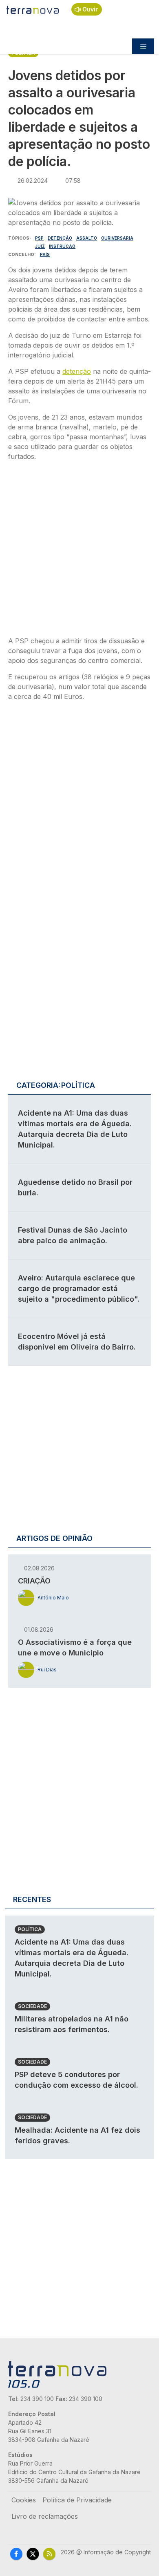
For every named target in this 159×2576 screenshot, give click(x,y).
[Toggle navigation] (143, 46)
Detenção (60, 238)
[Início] (33, 9)
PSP (39, 238)
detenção (77, 371)
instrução (62, 246)
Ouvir (90, 9)
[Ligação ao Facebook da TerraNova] (16, 2554)
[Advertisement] (79, 551)
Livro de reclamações (45, 2516)
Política (30, 1929)
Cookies (24, 2500)
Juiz (40, 246)
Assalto (87, 238)
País (45, 254)
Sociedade (32, 2006)
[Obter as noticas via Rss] (49, 2554)
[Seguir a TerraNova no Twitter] (33, 2554)
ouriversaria (117, 238)
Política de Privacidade (77, 2500)
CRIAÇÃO (34, 1581)
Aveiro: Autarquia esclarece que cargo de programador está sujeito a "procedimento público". (79, 1288)
